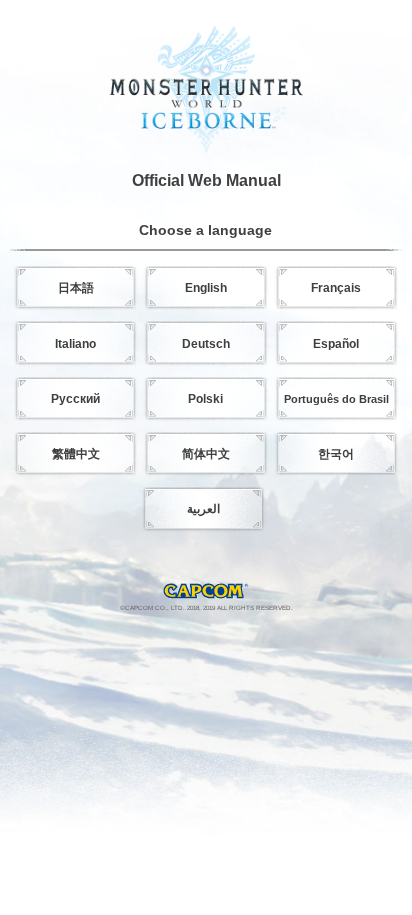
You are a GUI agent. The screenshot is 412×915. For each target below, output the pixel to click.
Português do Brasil (336, 399)
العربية (203, 509)
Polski (205, 399)
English (206, 288)
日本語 (76, 288)
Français (336, 288)
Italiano (75, 344)
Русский (75, 399)
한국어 (336, 454)
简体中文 (206, 454)
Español (336, 344)
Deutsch (206, 344)
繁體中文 (76, 454)
